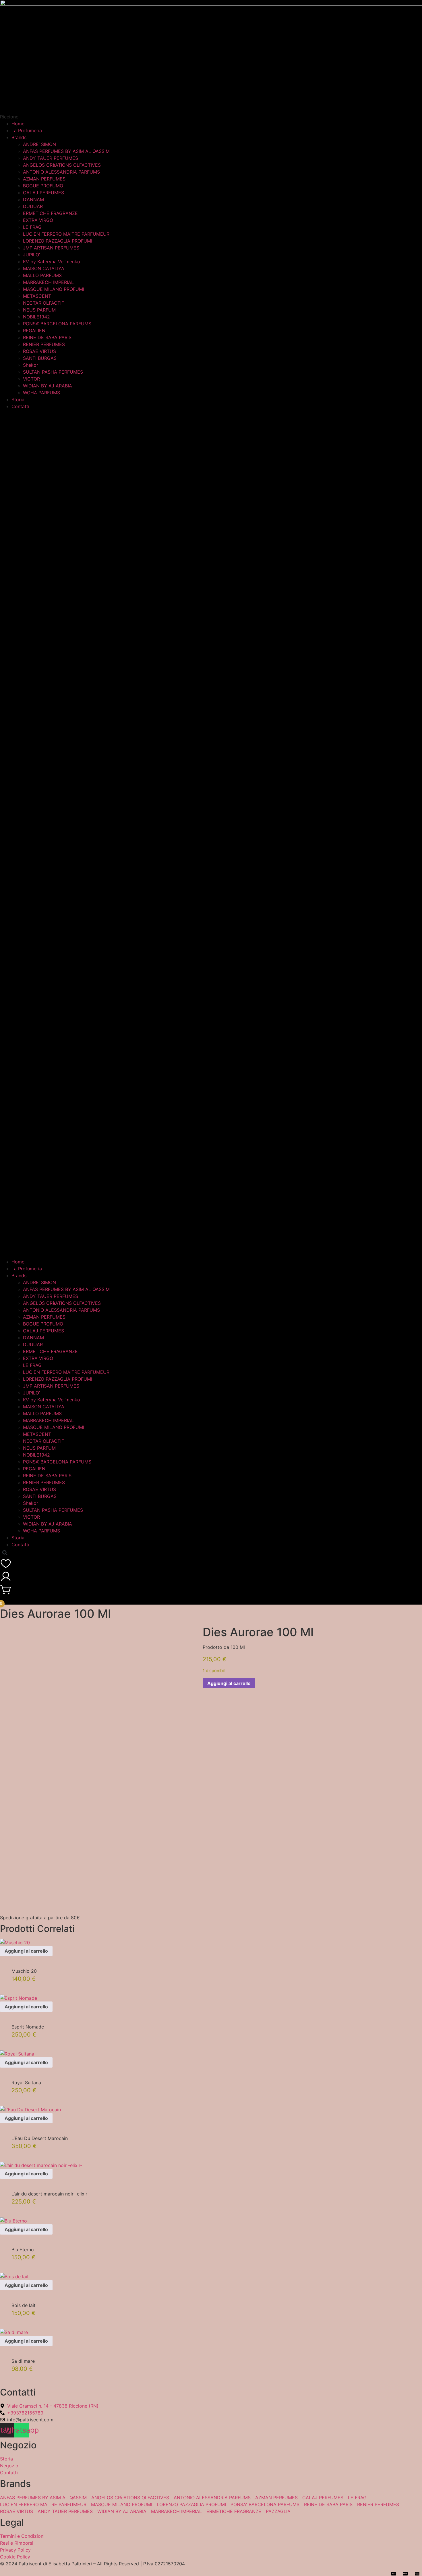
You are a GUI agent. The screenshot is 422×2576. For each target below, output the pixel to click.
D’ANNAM (33, 199)
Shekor (31, 365)
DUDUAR (33, 206)
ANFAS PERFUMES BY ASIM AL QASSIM (66, 151)
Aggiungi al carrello (229, 1683)
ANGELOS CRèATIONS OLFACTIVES (62, 165)
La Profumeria (27, 130)
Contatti (20, 406)
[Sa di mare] (14, 2332)
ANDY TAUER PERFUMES (51, 158)
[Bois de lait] (14, 2277)
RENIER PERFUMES (44, 344)
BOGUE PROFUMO (43, 186)
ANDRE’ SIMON (39, 144)
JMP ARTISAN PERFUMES (51, 248)
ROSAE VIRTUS (39, 351)
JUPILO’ (31, 255)
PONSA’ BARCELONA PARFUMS (57, 324)
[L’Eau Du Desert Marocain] (30, 2110)
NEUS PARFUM (39, 310)
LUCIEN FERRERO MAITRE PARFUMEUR (66, 234)
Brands (19, 137)
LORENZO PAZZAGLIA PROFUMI (58, 241)
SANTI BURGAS (40, 358)
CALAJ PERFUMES (43, 193)
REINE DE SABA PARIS (47, 337)
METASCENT (37, 296)
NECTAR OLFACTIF (43, 303)
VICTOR (31, 379)
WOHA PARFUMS (41, 393)
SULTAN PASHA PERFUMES (53, 372)
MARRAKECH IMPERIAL (48, 282)
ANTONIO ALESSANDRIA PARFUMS (61, 172)
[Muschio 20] (15, 1943)
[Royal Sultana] (17, 2054)
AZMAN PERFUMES (44, 179)
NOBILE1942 (36, 317)
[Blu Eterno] (13, 2221)
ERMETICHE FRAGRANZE (50, 213)
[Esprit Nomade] (19, 1998)
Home (18, 124)
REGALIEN (34, 331)
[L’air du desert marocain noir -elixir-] (41, 2165)
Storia (18, 399)
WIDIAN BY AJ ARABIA (48, 386)
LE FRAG (32, 227)
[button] (211, 834)
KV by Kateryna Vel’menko (52, 262)
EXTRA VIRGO (38, 220)
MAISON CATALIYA (44, 268)
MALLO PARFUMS (42, 275)
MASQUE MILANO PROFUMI (54, 289)
